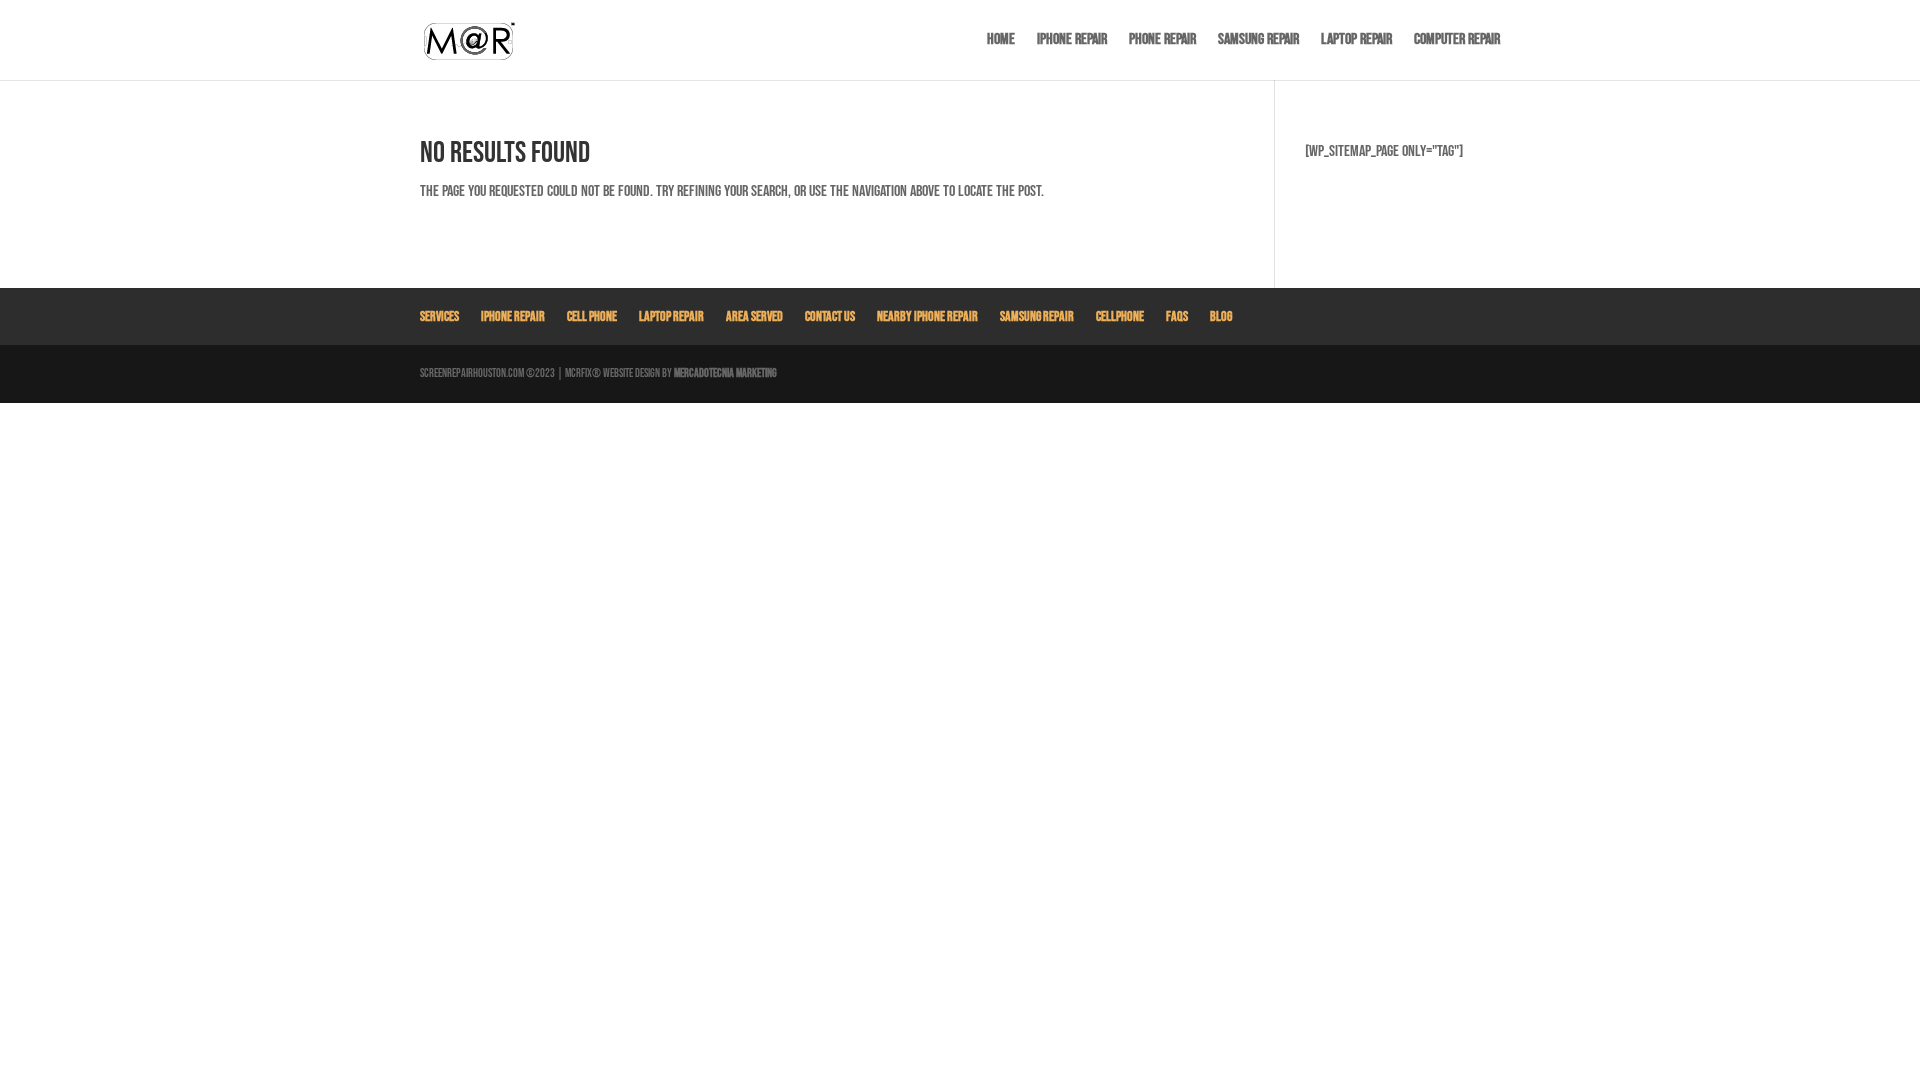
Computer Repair (1457, 41)
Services (439, 316)
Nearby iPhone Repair (927, 316)
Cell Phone (592, 316)
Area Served (754, 316)
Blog (1221, 316)
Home (1001, 41)
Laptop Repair (1356, 41)
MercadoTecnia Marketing (725, 373)
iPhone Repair (1072, 41)
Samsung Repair (1258, 41)
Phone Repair (1162, 41)
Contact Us (830, 316)
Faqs (1177, 316)
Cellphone (1120, 316)
